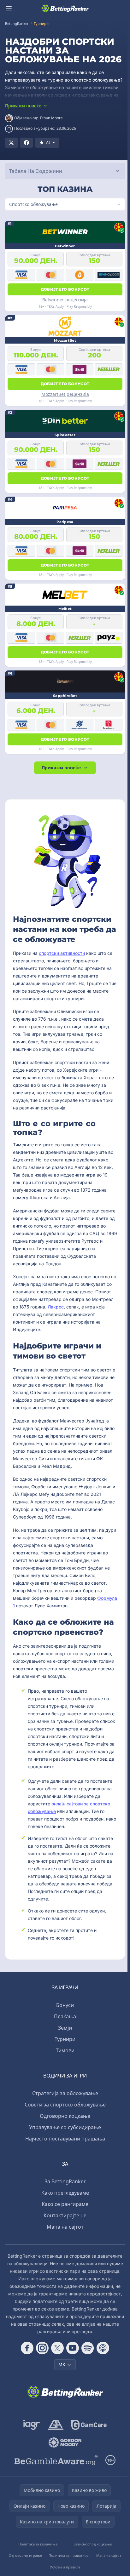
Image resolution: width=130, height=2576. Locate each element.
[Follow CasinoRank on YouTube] (71, 2348)
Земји (64, 2028)
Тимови (64, 2050)
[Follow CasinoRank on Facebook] (26, 2348)
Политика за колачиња (37, 2544)
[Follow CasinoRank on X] (56, 2348)
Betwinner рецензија (64, 300)
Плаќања (64, 2016)
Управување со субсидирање (64, 2127)
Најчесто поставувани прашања (64, 2139)
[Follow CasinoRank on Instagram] (41, 2348)
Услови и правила (64, 2567)
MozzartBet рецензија (64, 394)
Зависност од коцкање (91, 2544)
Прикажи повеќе (60, 768)
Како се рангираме (64, 2204)
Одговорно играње (25, 2555)
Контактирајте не (64, 2215)
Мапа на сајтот (64, 2227)
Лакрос (79, 1307)
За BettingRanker (64, 2181)
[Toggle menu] (9, 8)
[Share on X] (11, 143)
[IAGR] (30, 2425)
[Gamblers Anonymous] (54, 2425)
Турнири (64, 2039)
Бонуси (64, 2005)
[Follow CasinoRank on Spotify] (86, 2348)
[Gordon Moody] (64, 2442)
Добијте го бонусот (64, 289)
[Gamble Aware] (55, 2460)
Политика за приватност (68, 2555)
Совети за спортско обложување (64, 2105)
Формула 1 (24, 1606)
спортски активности (62, 953)
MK (61, 2365)
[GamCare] (88, 2425)
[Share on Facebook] (27, 143)
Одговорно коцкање (64, 2116)
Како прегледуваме (64, 2193)
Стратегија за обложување (64, 2093)
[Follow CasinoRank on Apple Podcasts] (102, 2348)
